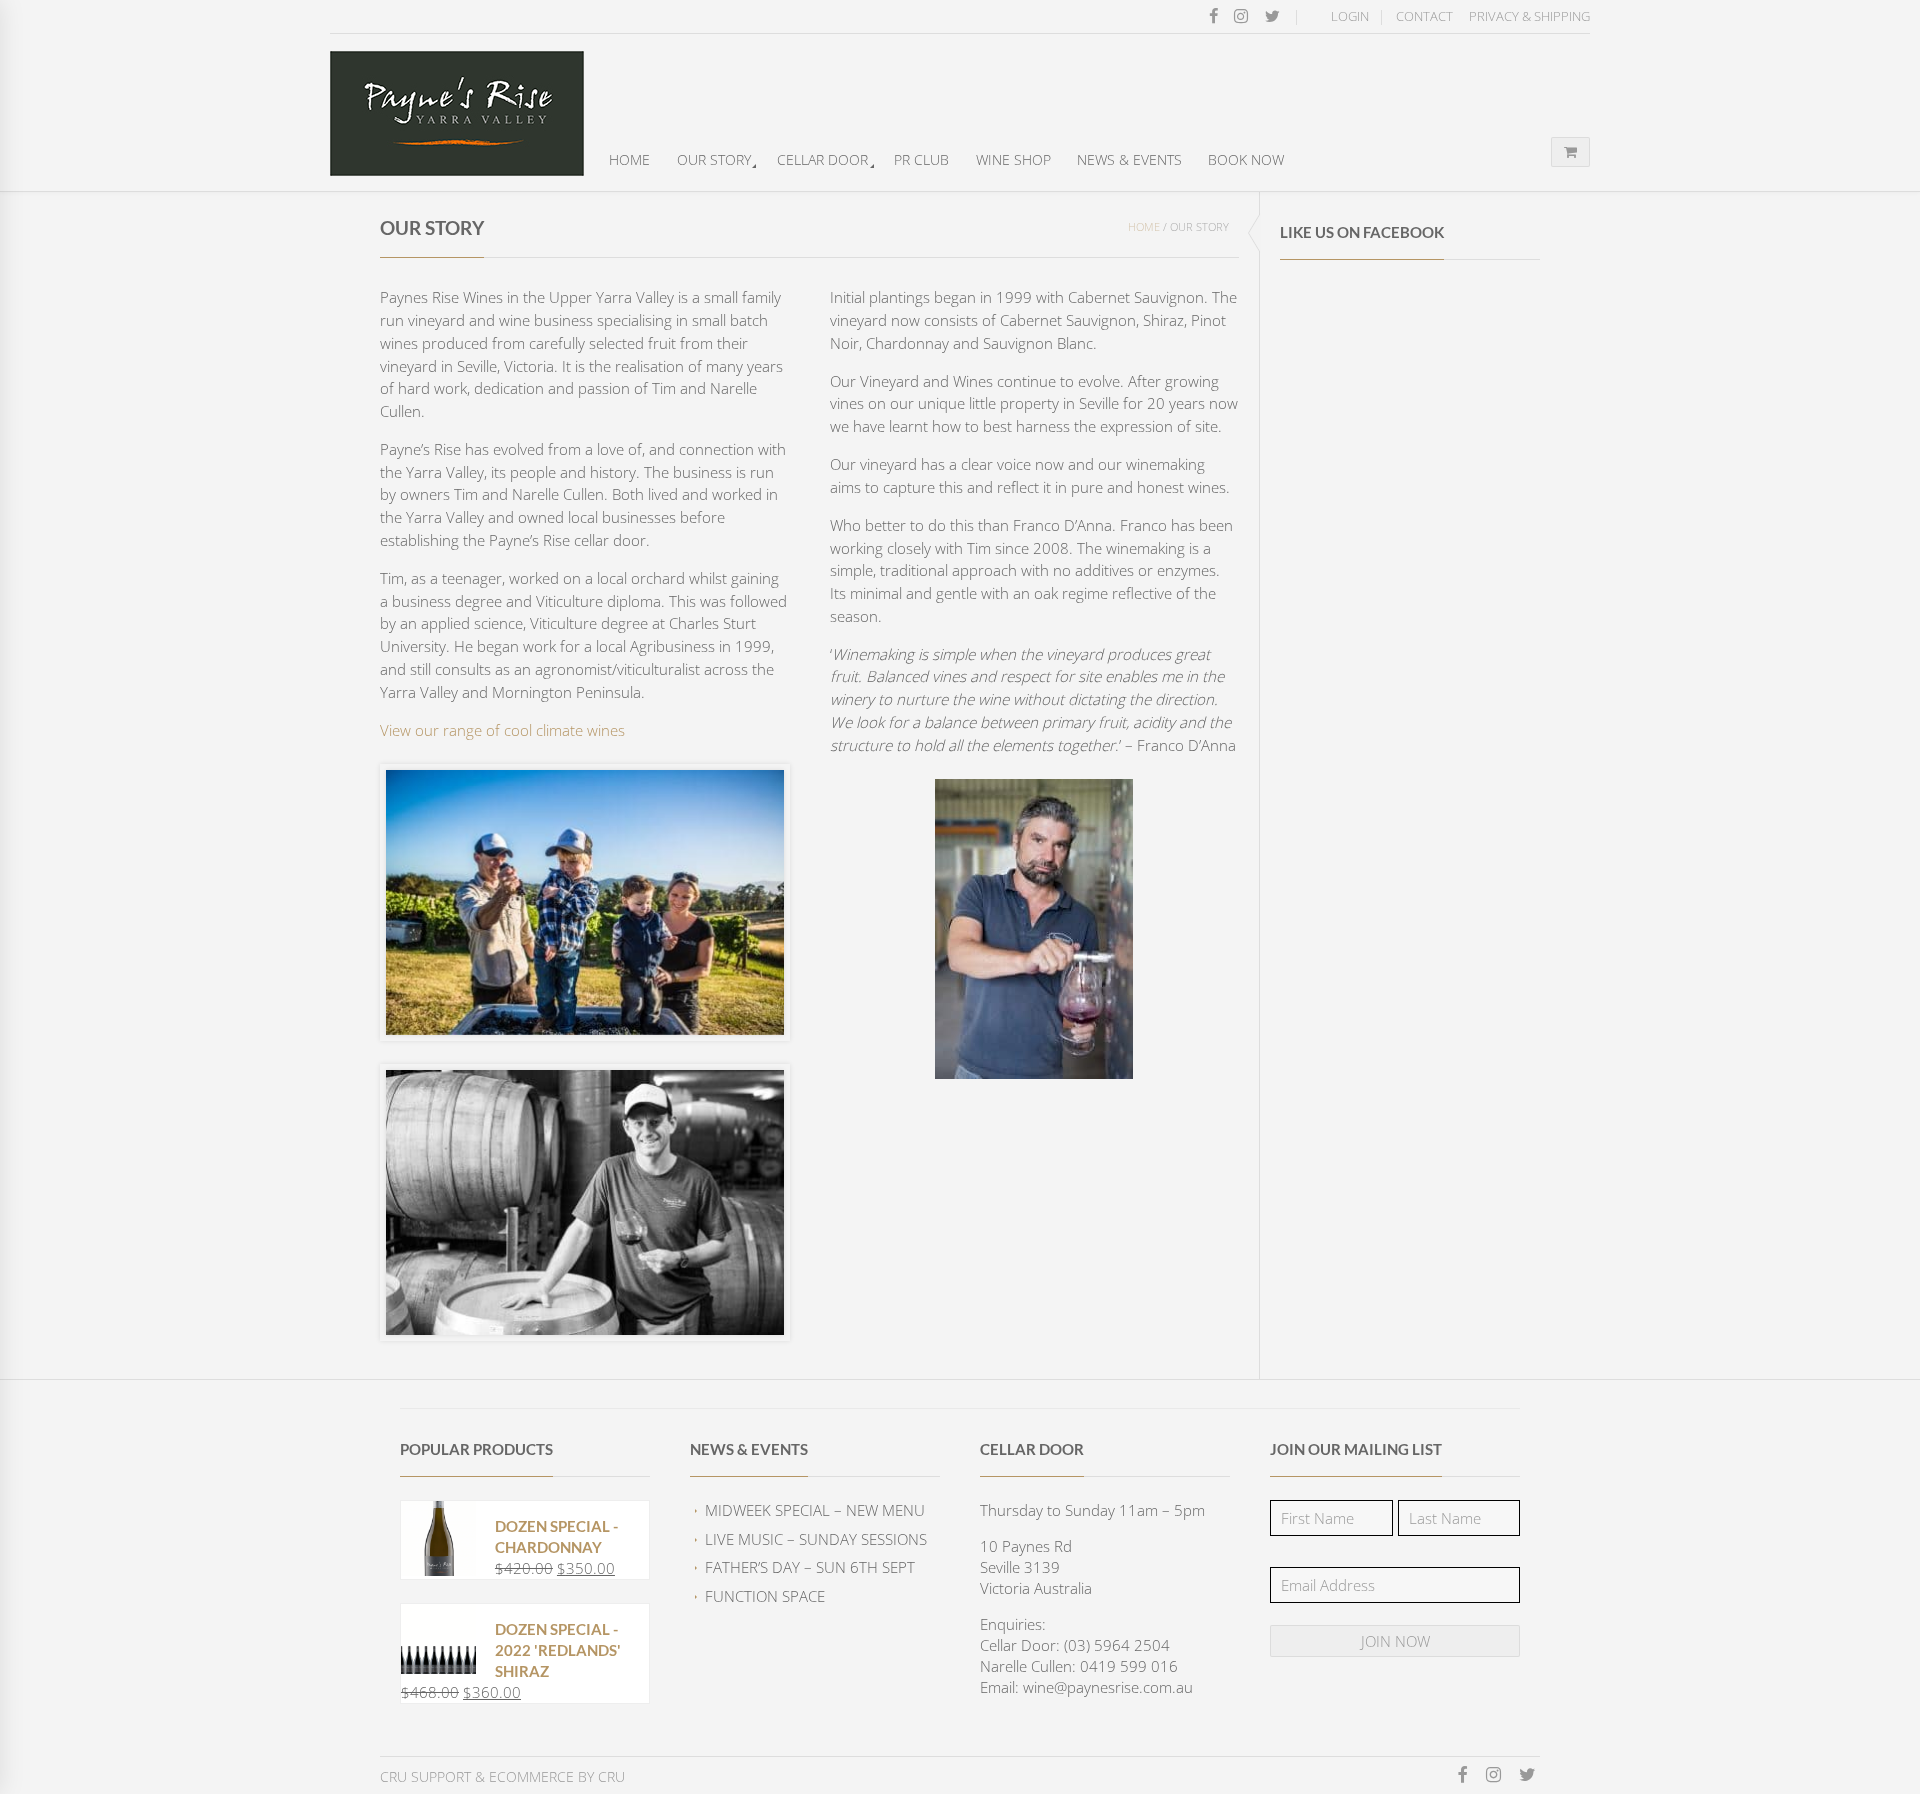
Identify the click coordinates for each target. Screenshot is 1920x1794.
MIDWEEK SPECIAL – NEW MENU (815, 1510)
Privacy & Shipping (1529, 16)
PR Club (921, 159)
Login (1350, 16)
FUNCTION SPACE (765, 1596)
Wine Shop (1013, 159)
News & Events (1129, 159)
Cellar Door (822, 159)
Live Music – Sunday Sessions (816, 1539)
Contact (1424, 16)
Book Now (1246, 159)
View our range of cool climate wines (502, 730)
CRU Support (425, 1776)
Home (629, 159)
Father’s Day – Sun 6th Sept (810, 1567)
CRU (611, 1776)
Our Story (714, 159)
